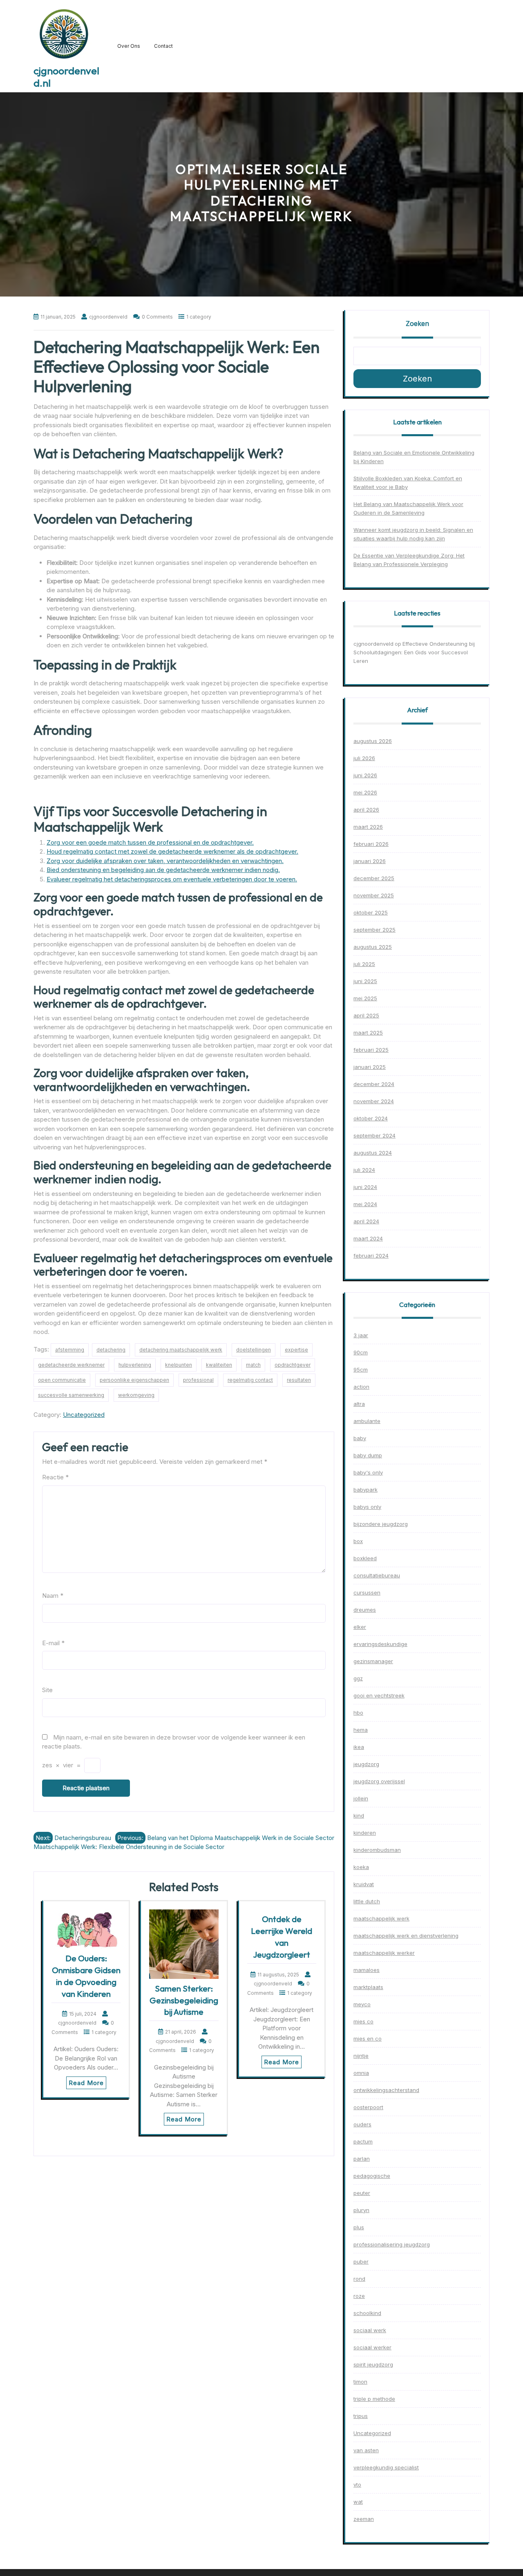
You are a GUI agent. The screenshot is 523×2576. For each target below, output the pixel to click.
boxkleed (365, 1558)
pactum (363, 2141)
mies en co (368, 2038)
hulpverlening (135, 1365)
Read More (86, 2083)
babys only (367, 1507)
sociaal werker (372, 2347)
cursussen (367, 1592)
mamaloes (367, 1970)
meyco (362, 2004)
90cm (361, 1352)
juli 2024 (364, 1170)
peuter (362, 2193)
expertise (296, 1350)
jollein (361, 1798)
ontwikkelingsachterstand (386, 2090)
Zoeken (417, 323)
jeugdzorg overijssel (379, 1781)
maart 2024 (368, 1238)
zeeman (364, 2519)
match (253, 1365)
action (361, 1387)
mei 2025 (365, 998)
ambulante (367, 1421)
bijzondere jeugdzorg (381, 1524)
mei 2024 (365, 1204)
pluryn (361, 2210)
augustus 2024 (373, 1153)
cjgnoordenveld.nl (66, 77)
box (358, 1541)
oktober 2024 (371, 1118)
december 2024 (374, 1084)
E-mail (53, 1643)
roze (359, 2296)
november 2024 (374, 1101)
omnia (361, 2073)
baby (360, 1438)
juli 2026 (364, 758)
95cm (361, 1369)
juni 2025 (365, 981)
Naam (53, 1596)
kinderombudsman (377, 1850)
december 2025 (374, 878)
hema (361, 1730)
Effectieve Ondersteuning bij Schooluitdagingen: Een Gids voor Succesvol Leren (414, 652)
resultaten (299, 1380)
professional (198, 1380)
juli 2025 (364, 964)
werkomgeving (136, 1395)
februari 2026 (371, 844)
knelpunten (179, 1365)
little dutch (367, 1901)
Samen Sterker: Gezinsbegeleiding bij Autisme (184, 2000)
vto (357, 2485)
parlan (362, 2159)
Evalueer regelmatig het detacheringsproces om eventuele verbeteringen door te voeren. (172, 879)
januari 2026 (370, 861)
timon (360, 2382)
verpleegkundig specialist (386, 2467)
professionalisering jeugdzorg (392, 2244)
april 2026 (366, 810)
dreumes (365, 1610)
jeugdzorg (366, 1764)
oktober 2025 (371, 912)
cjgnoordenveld (373, 644)
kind (359, 1815)
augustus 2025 (373, 947)
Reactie (55, 1477)
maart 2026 (368, 827)
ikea (359, 1747)
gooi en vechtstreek (379, 1695)
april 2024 (366, 1221)
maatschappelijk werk (381, 1918)
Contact (163, 46)
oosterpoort (368, 2107)
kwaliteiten (219, 1365)
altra (359, 1404)
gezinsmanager (373, 1661)
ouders (362, 2124)
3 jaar (361, 1335)
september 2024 (374, 1135)
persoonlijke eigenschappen (134, 1380)
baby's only (368, 1472)
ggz (358, 1678)
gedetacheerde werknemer (71, 1365)
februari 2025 (371, 1050)
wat (358, 2502)
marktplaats (368, 1987)
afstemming (70, 1350)
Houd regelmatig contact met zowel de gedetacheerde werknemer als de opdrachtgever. (172, 851)
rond (359, 2279)
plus (359, 2227)
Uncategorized (84, 1415)
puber (361, 2262)
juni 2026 (365, 775)
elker (360, 1627)
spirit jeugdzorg (373, 2364)
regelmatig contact (250, 1380)
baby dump (368, 1455)
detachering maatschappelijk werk (181, 1350)
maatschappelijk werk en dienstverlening (406, 1936)
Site (47, 1690)
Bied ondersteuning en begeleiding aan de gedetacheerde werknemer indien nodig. (163, 870)
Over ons (129, 46)
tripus (361, 2416)
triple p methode (374, 2399)
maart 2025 (368, 1033)
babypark (365, 1490)
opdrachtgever (293, 1365)
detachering (111, 1350)
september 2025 (374, 930)
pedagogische (372, 2176)
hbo (358, 1713)
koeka (361, 1867)
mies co (363, 2021)
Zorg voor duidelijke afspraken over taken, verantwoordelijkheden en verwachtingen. (165, 861)
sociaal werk (370, 2330)
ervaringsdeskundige (380, 1644)
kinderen (365, 1833)
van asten (366, 2450)
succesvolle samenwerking (71, 1395)
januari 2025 (370, 1067)
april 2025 (366, 1015)
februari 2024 (371, 1256)
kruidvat (364, 1884)
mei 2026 (365, 792)
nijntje (361, 2056)
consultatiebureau (377, 1575)
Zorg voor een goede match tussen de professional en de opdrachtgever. (150, 842)
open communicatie (62, 1380)
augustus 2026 (373, 741)
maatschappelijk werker (384, 1953)
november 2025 (374, 895)
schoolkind (367, 2313)
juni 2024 (365, 1187)
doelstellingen (254, 1350)
